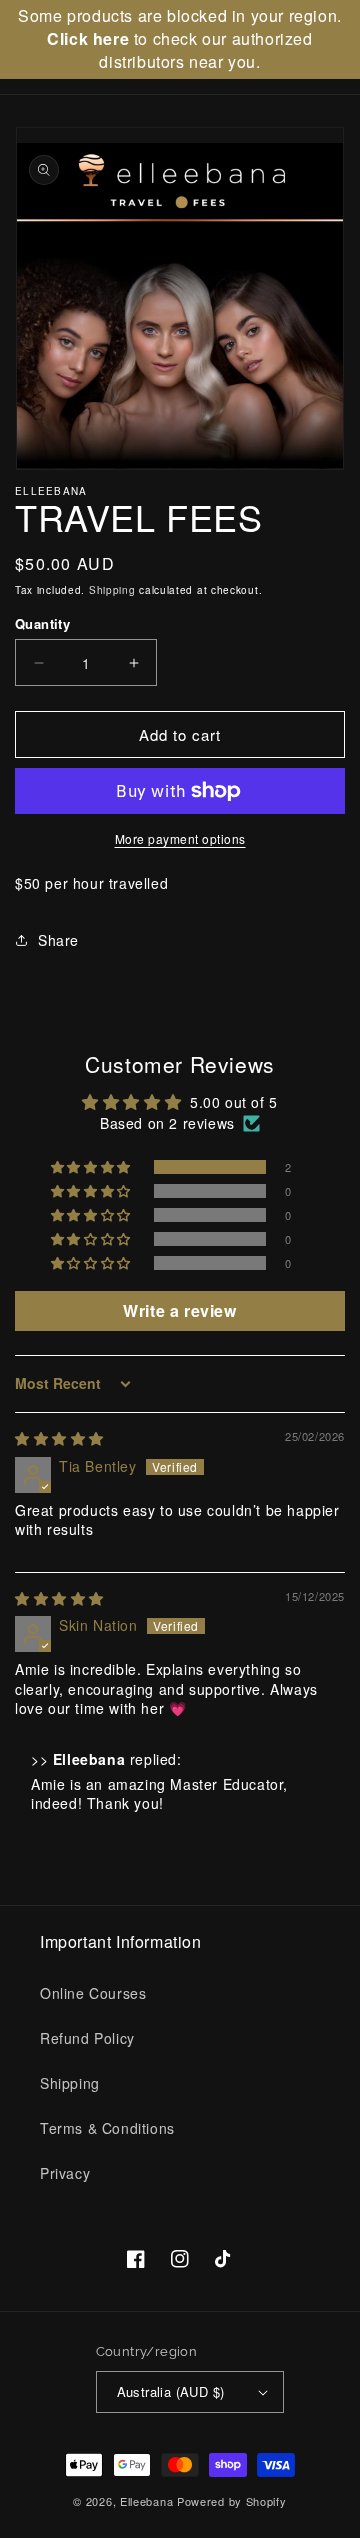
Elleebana (146, 2501)
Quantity (42, 623)
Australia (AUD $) (171, 2391)
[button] (92, 1167)
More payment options (180, 838)
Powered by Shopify (232, 2501)
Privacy (65, 2173)
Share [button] (58, 940)
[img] (59, 1438)
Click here (88, 38)
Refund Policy (87, 2038)
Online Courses (93, 1993)
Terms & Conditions (107, 2128)
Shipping (112, 590)
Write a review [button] (179, 1310)
